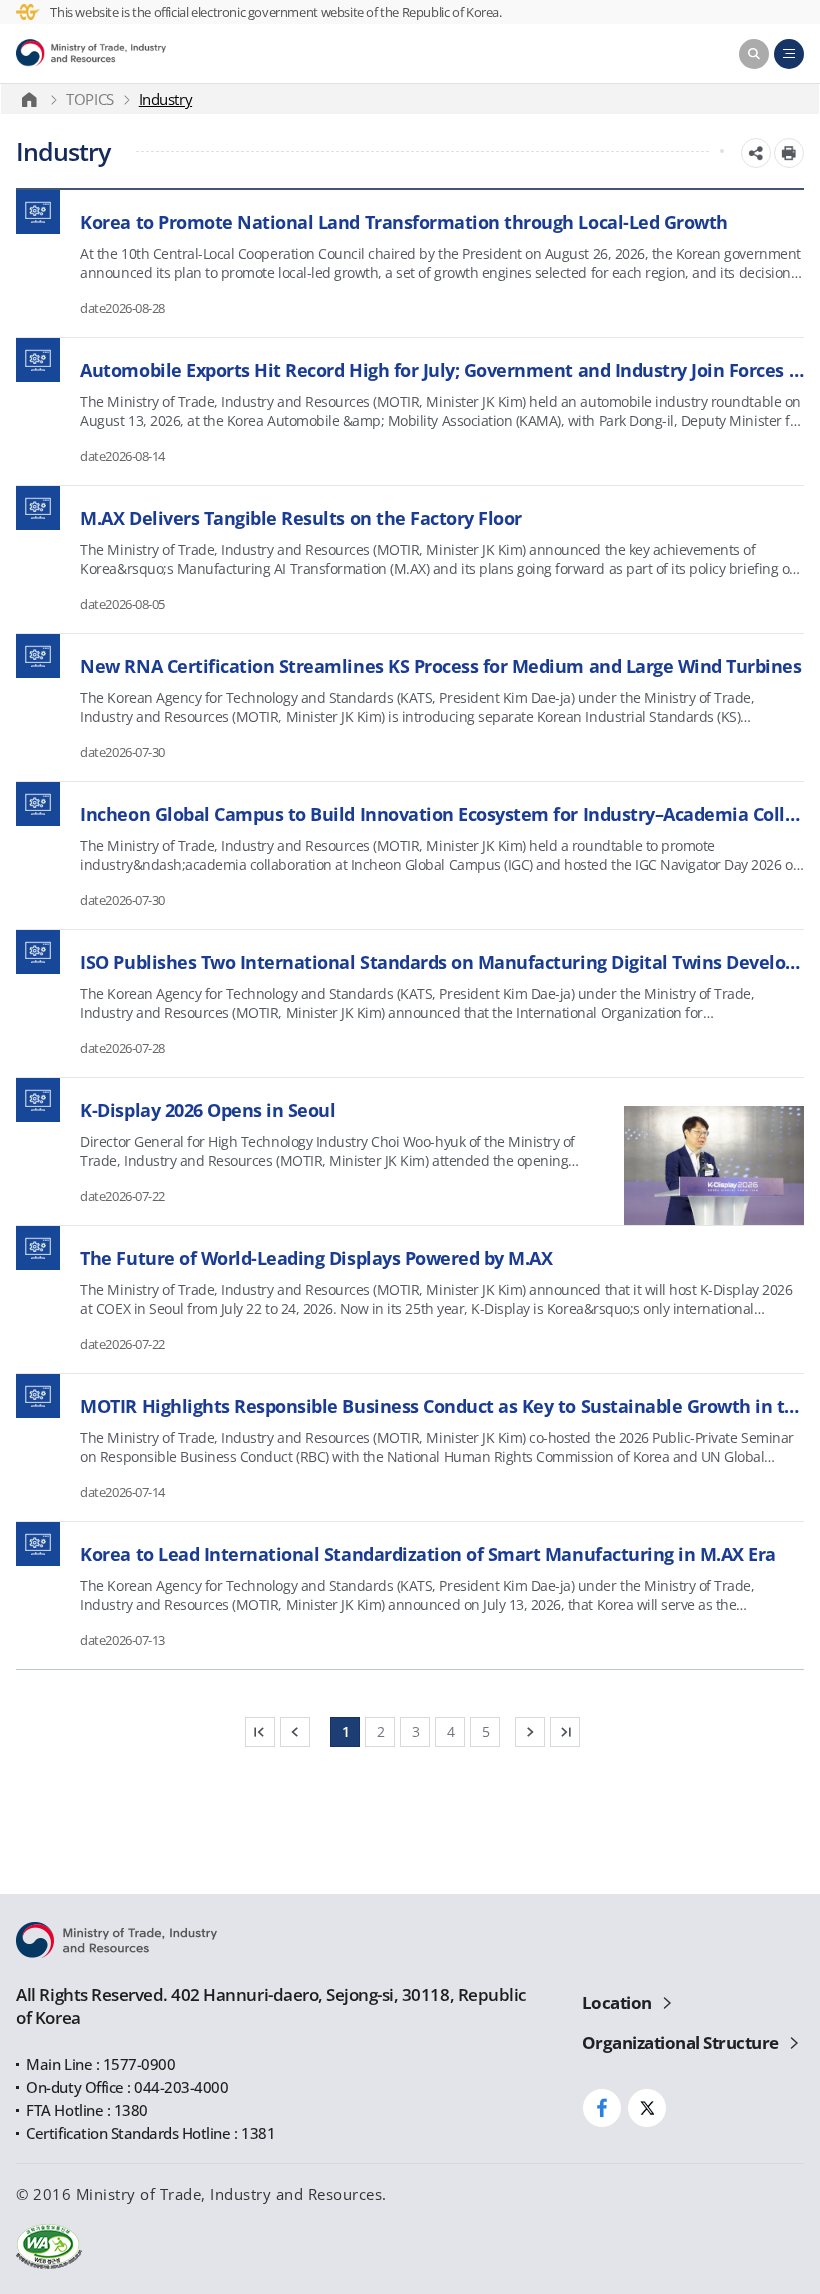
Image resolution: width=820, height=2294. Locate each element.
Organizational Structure (680, 2042)
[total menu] (789, 54)
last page (565, 1732)
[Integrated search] (754, 54)
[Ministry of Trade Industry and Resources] (91, 54)
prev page (295, 1732)
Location (617, 2002)
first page (260, 1732)
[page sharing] (756, 153)
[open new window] (789, 153)
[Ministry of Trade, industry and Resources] (33, 99)
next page (530, 1732)
